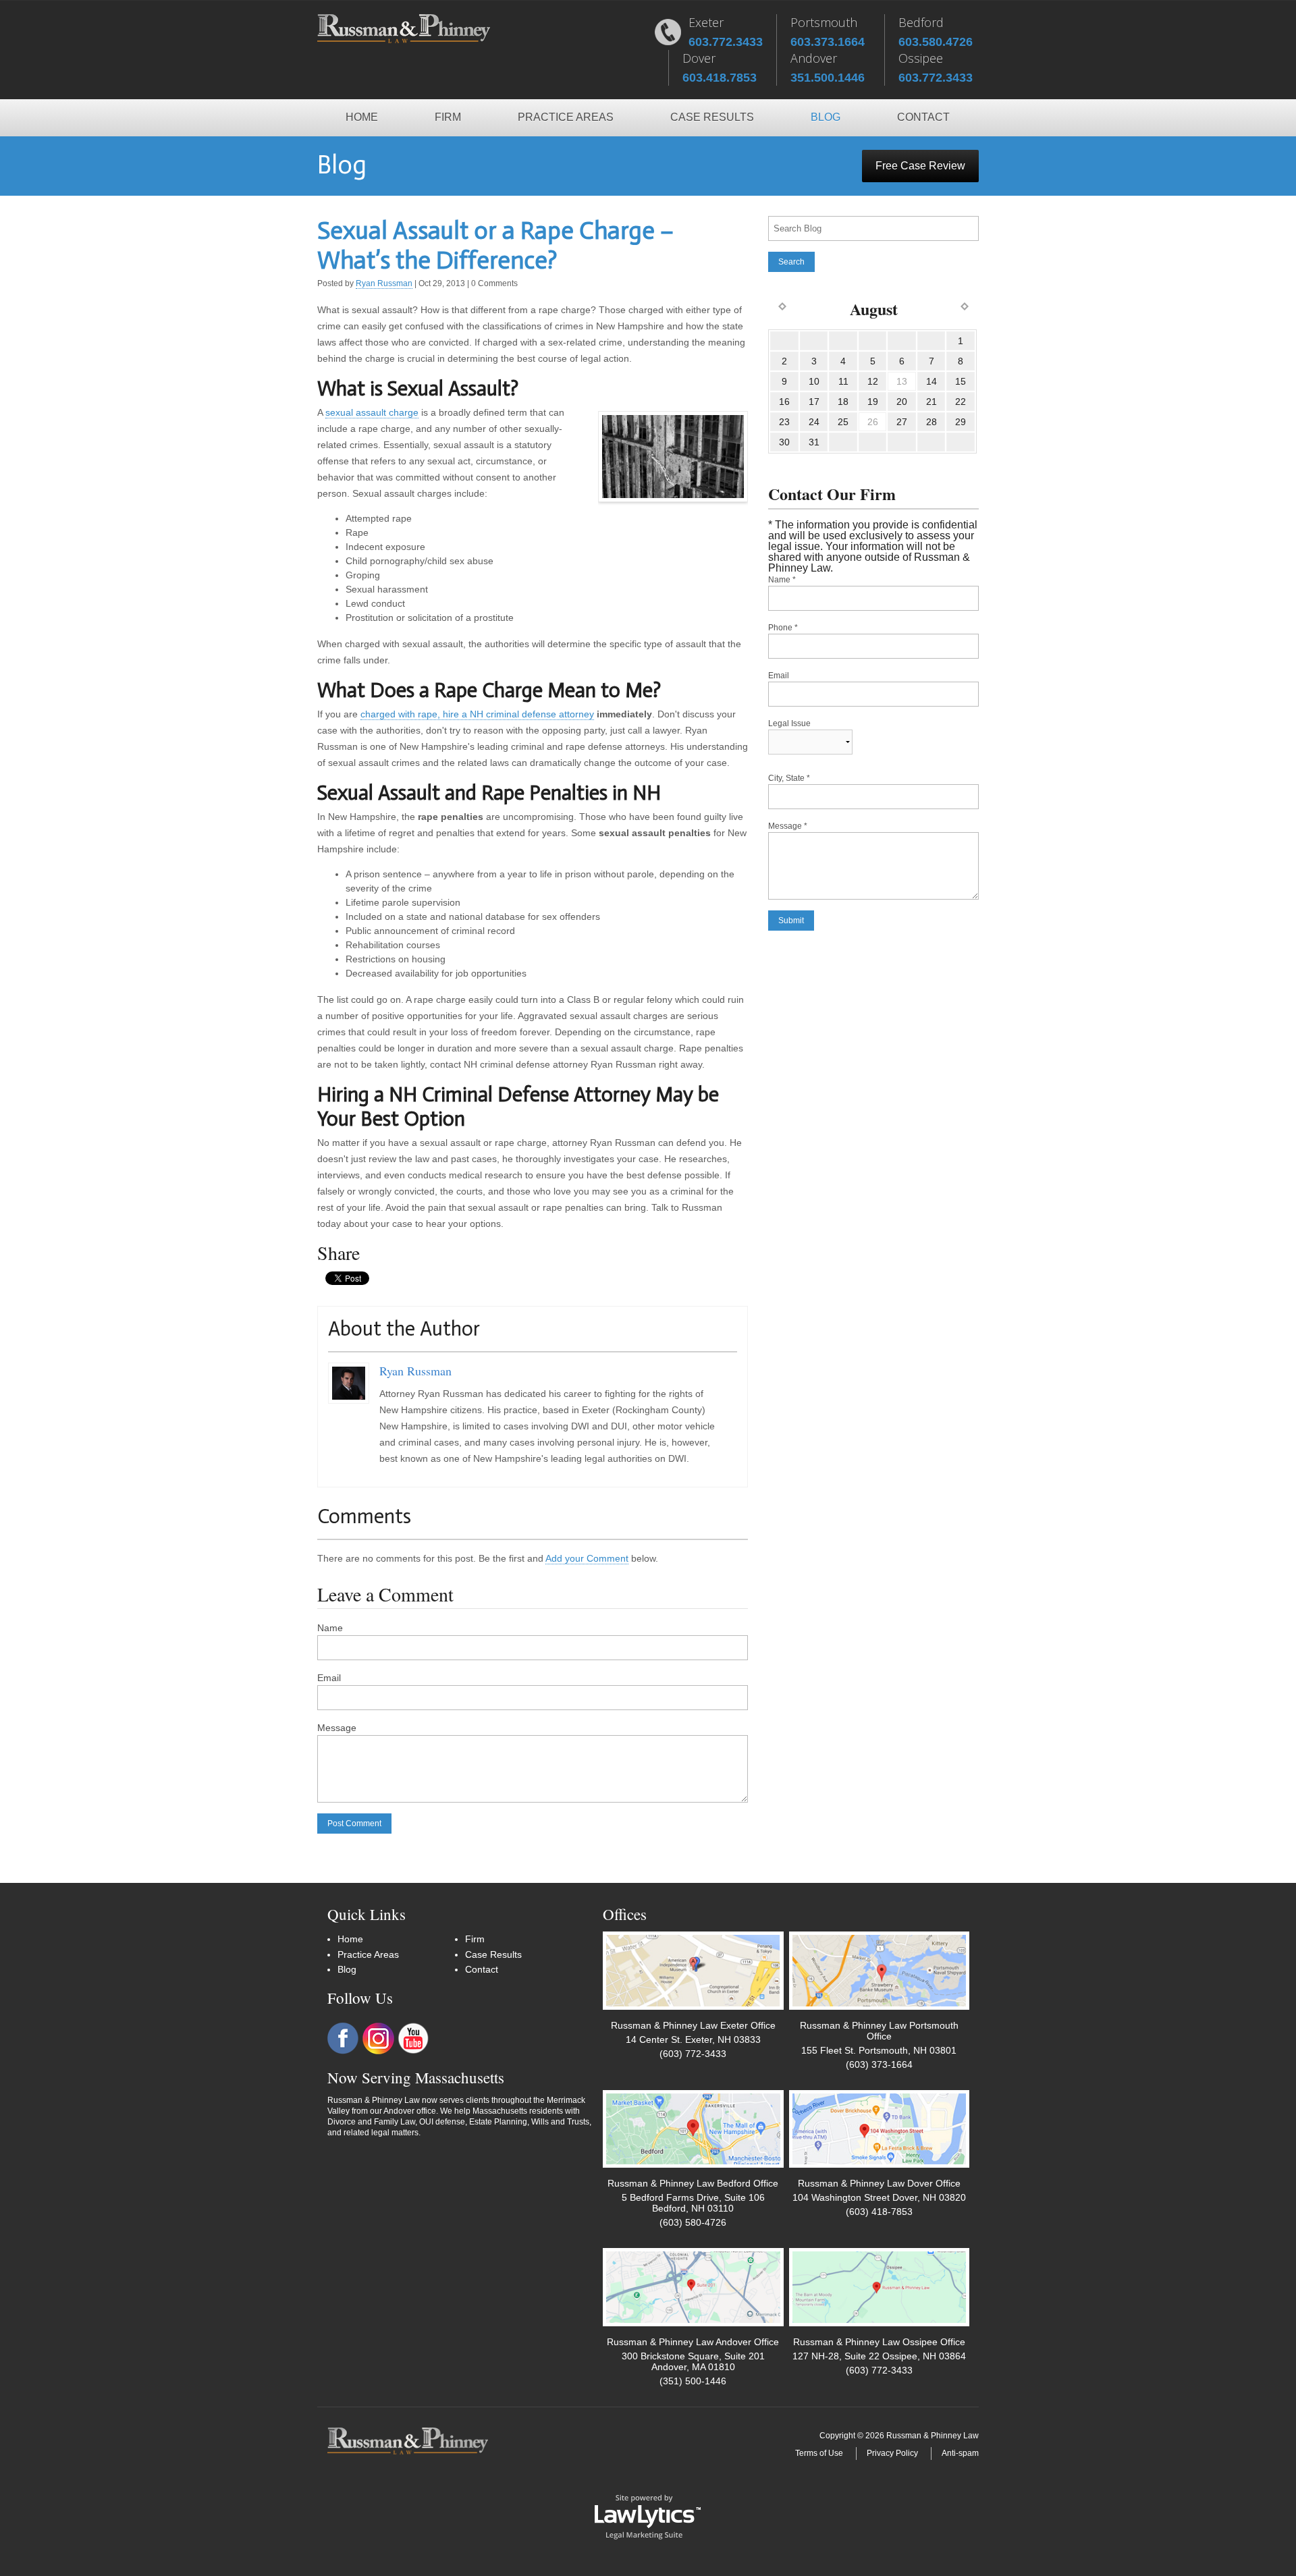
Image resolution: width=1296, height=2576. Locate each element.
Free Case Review (920, 166)
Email (329, 1678)
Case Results (712, 117)
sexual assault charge (372, 412)
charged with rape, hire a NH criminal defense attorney (477, 714)
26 (873, 422)
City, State (789, 778)
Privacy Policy (892, 2453)
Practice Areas (566, 117)
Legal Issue (789, 723)
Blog (826, 117)
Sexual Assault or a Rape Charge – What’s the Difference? (495, 245)
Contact (923, 117)
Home (362, 117)
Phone (783, 628)
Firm (448, 117)
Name (330, 1628)
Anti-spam (960, 2453)
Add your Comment (587, 1558)
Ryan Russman (384, 283)
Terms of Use (819, 2453)
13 (902, 381)
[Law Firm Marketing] (648, 2516)
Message (337, 1728)
